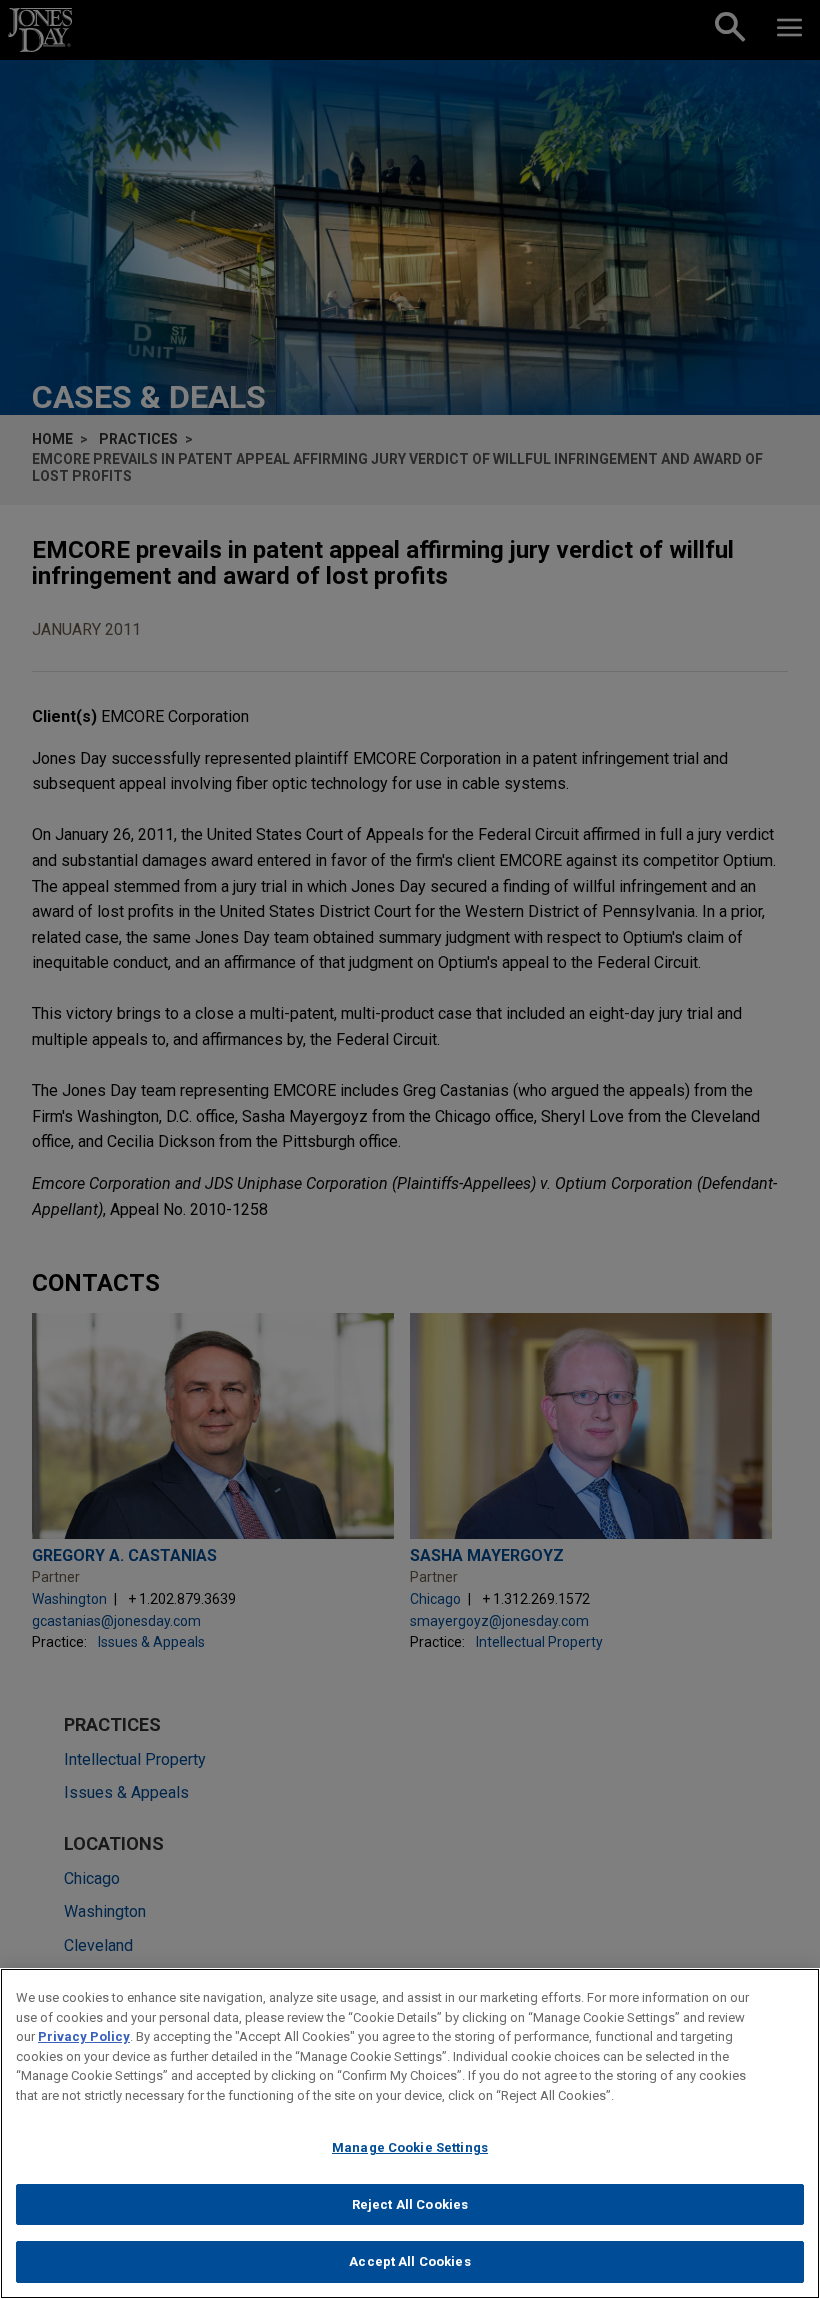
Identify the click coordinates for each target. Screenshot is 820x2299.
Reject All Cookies (410, 2204)
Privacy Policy (84, 2036)
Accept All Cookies (409, 2261)
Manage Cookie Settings (410, 2147)
